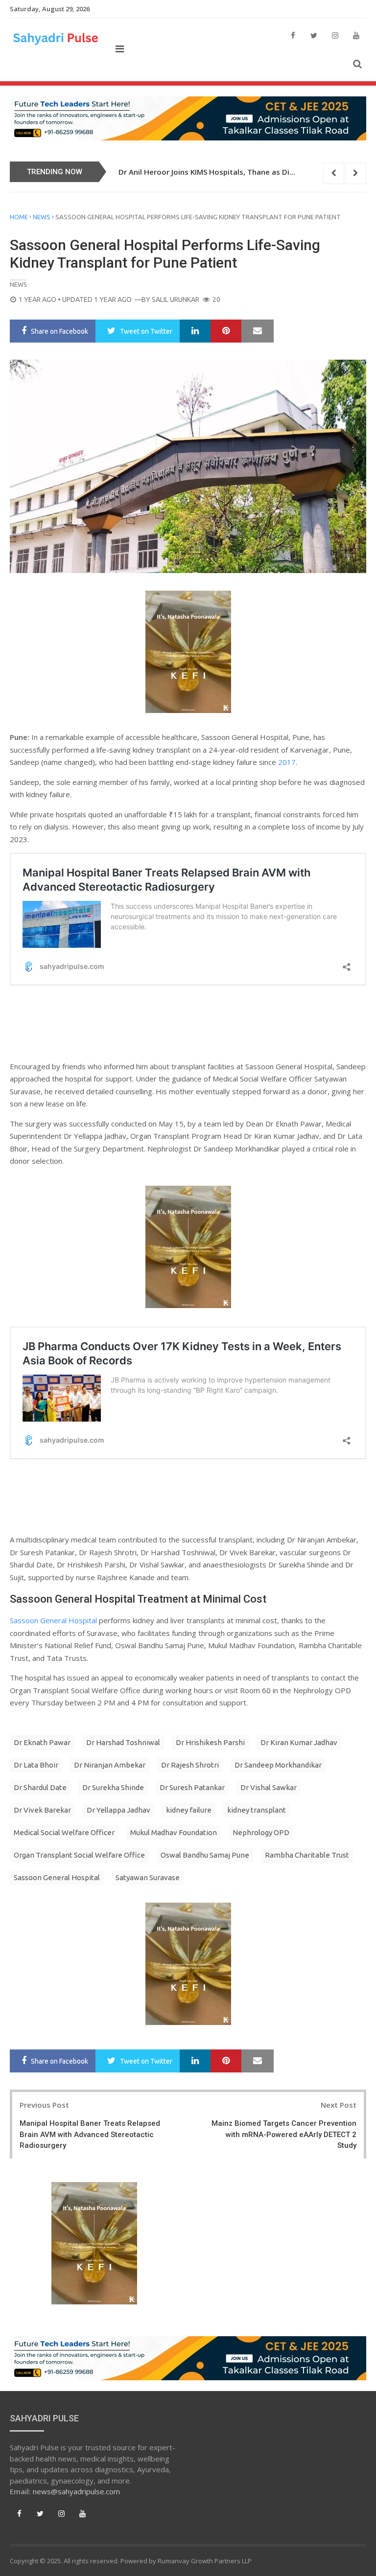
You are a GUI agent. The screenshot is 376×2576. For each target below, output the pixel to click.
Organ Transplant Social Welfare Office (79, 1855)
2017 (287, 762)
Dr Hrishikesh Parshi (210, 1742)
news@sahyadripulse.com (76, 2491)
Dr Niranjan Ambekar (110, 1765)
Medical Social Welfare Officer (64, 1832)
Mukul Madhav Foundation (174, 1832)
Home (19, 217)
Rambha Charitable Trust (307, 1855)
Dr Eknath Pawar (42, 1742)
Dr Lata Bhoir (36, 1765)
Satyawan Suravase (148, 1877)
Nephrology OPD (261, 1832)
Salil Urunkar (176, 299)
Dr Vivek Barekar (42, 1810)
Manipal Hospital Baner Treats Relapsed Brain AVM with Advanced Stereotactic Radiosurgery (90, 2134)
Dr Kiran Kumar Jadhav (299, 1742)
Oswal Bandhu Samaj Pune (205, 1855)
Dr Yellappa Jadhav (118, 1810)
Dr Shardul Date (40, 1787)
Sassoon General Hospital (53, 1620)
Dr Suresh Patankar (192, 1787)
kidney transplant (257, 1810)
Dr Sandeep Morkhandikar (278, 1765)
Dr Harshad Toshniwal (123, 1742)
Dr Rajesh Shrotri (190, 1765)
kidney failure (189, 1810)
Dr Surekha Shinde (113, 1787)
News (42, 217)
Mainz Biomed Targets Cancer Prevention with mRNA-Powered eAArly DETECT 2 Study (284, 2134)
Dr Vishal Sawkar (269, 1787)
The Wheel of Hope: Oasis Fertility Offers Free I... (206, 172)
